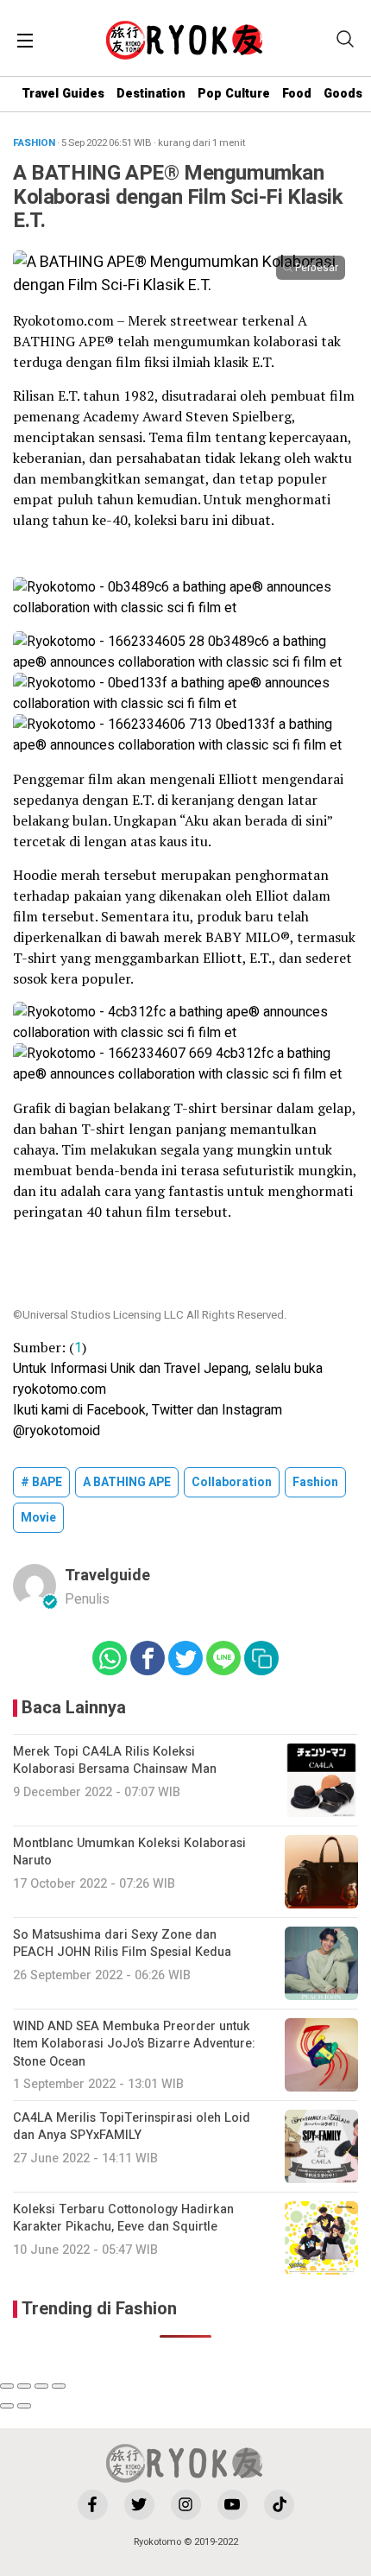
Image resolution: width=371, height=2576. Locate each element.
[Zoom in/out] (59, 2386)
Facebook (116, 1410)
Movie (38, 1518)
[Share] (24, 2386)
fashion (315, 1482)
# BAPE (41, 1482)
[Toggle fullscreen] (41, 2386)
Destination (151, 94)
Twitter (173, 1410)
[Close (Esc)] (7, 2386)
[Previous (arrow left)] (7, 2406)
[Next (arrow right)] (24, 2406)
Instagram (252, 1410)
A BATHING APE (127, 1482)
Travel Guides (63, 94)
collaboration (232, 1482)
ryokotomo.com (60, 1389)
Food (297, 94)
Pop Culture (234, 94)
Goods (343, 94)
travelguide (107, 1576)
